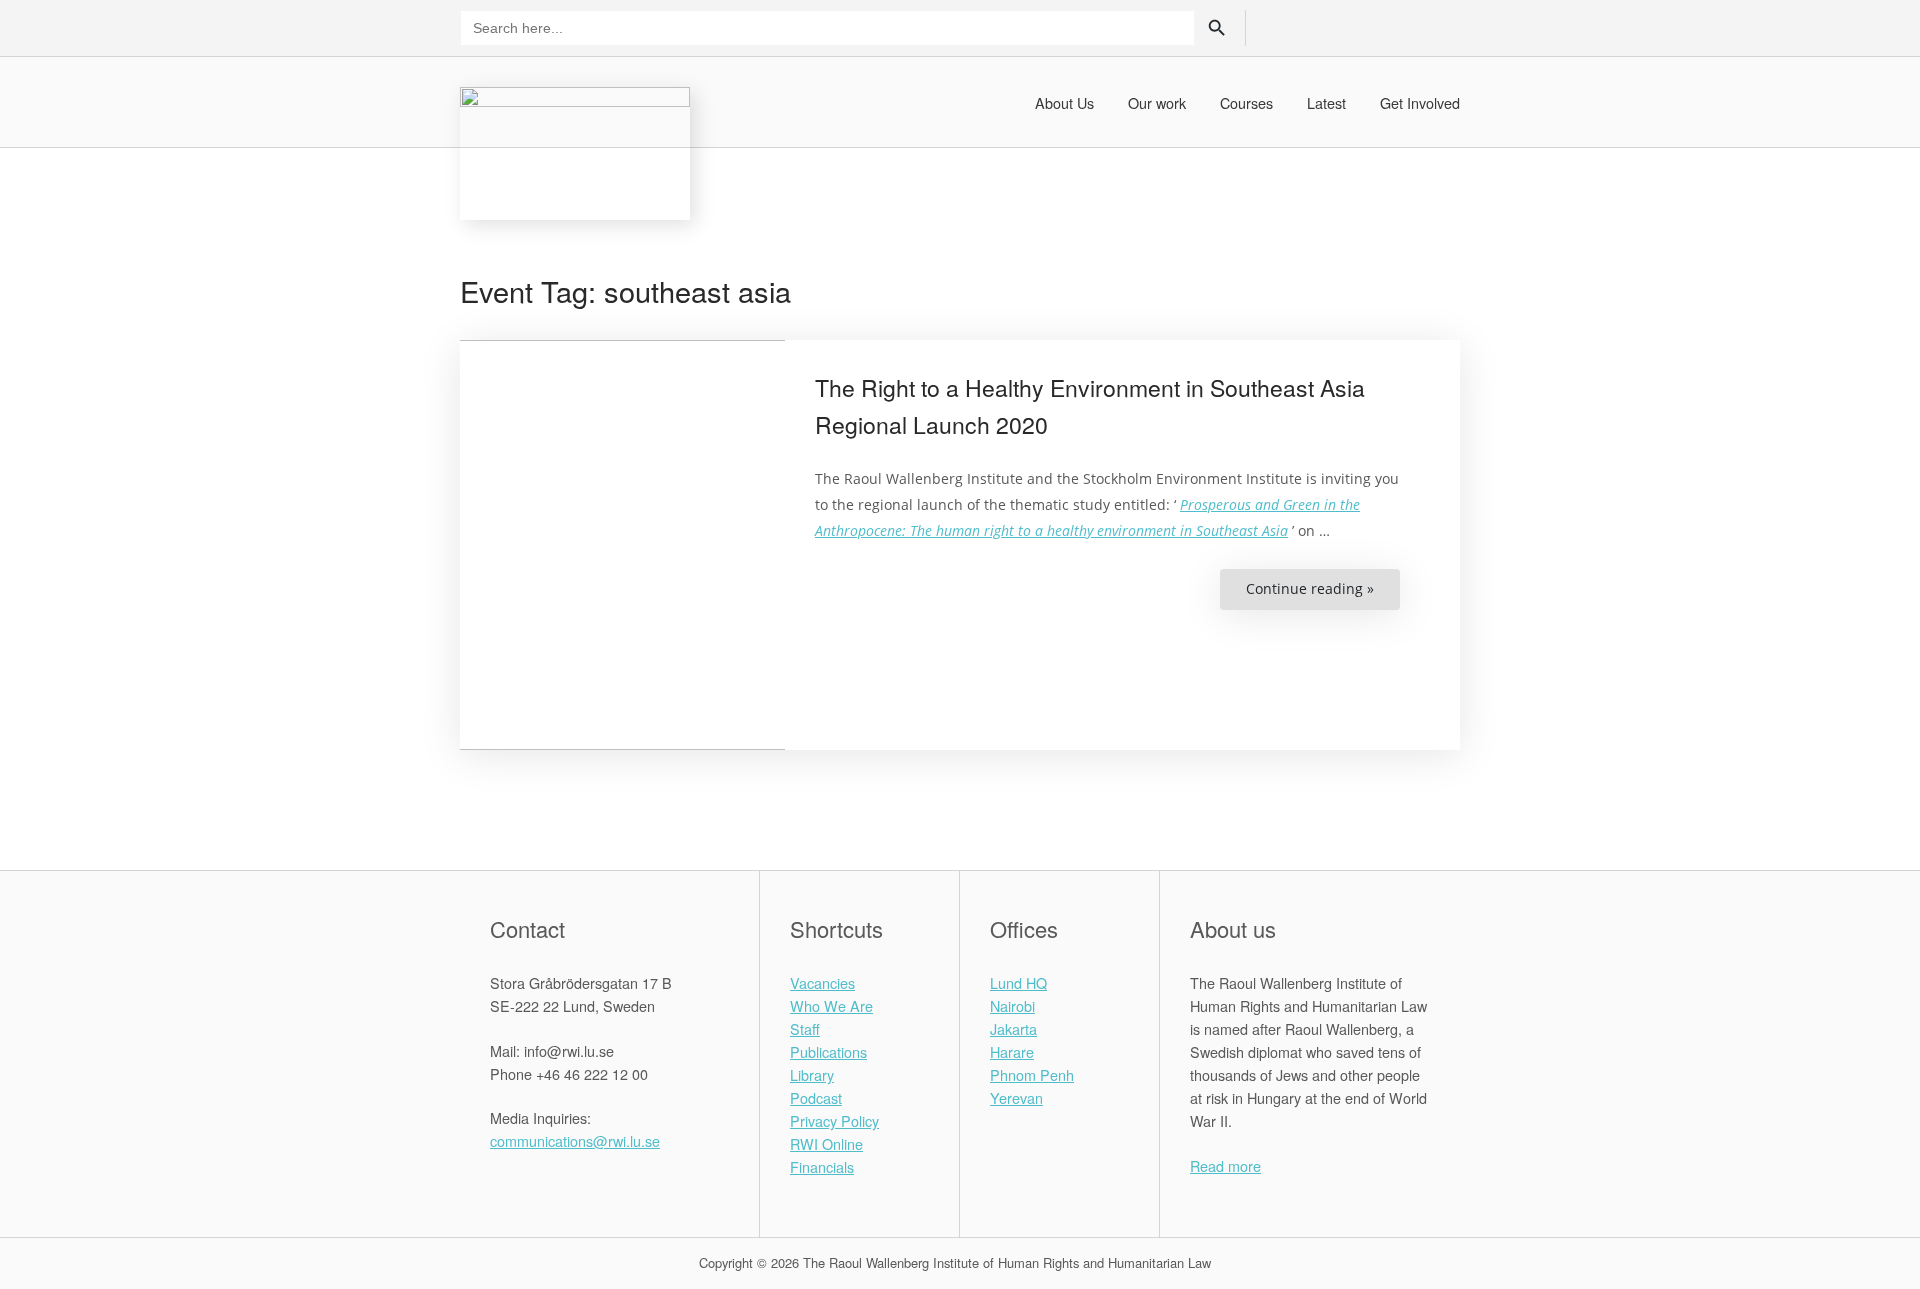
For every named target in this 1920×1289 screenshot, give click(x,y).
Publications (828, 1051)
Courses (1246, 102)
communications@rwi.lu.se (575, 1140)
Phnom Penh (1032, 1074)
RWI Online (826, 1143)
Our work (1157, 102)
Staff (805, 1028)
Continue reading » (1323, 594)
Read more (1225, 1165)
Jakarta (1013, 1028)
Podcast (816, 1097)
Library (812, 1074)
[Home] (575, 150)
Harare (1012, 1051)
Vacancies (822, 982)
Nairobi (1012, 1005)
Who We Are (831, 1005)
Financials (822, 1166)
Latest (1326, 102)
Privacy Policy (834, 1120)
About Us (1064, 102)
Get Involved (1420, 102)
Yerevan (1016, 1097)
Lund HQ (1018, 982)
